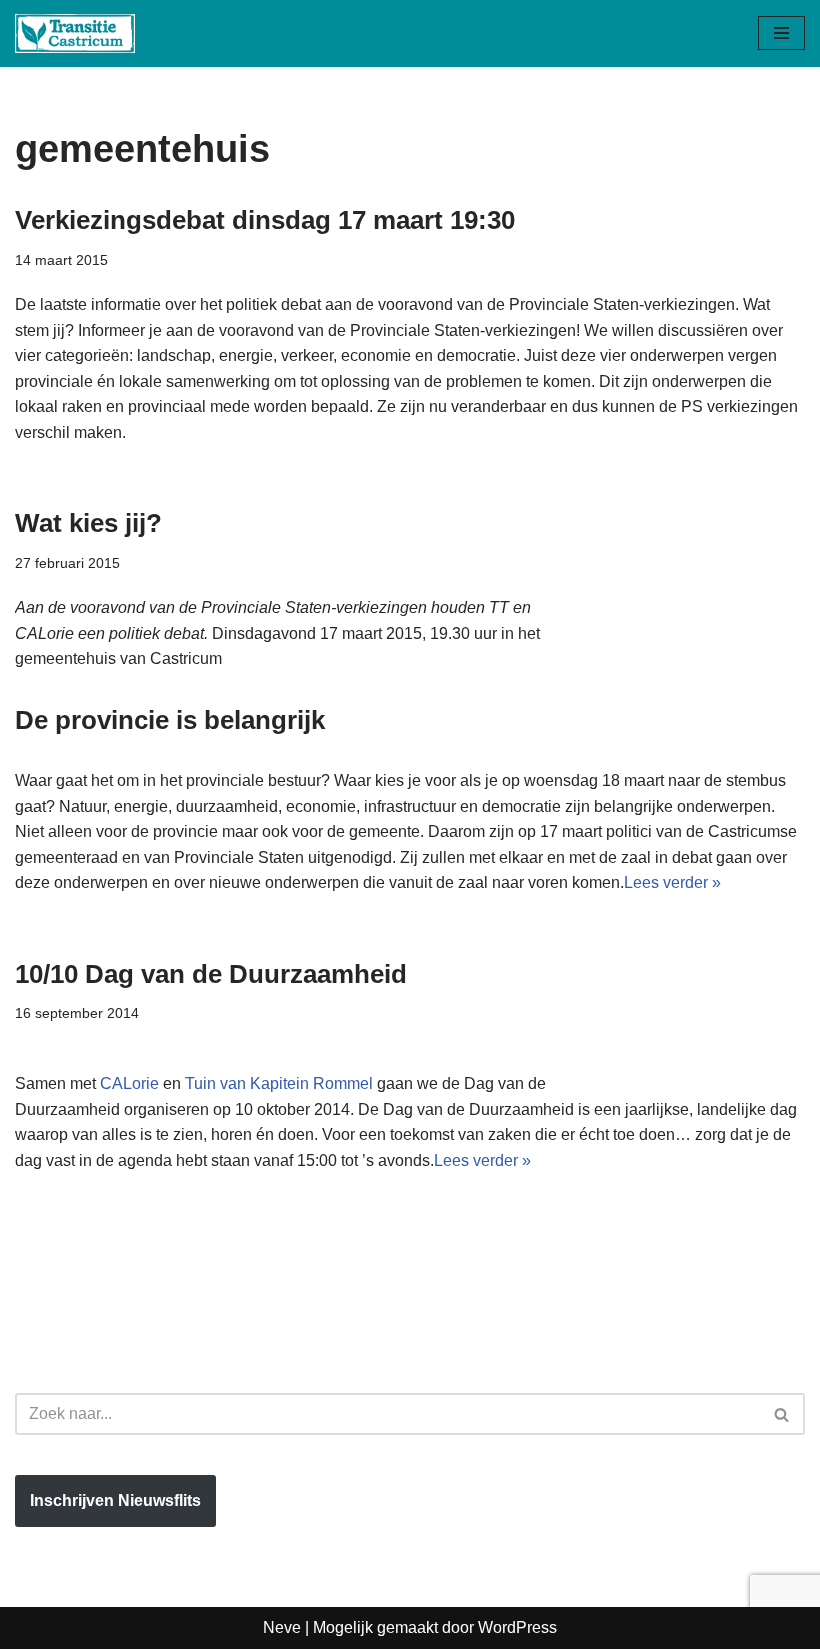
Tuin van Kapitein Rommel (279, 1083)
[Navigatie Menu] (781, 33)
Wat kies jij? (88, 523)
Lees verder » (672, 882)
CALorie (131, 1083)
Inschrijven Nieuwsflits (115, 1500)
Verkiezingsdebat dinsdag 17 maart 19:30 (265, 220)
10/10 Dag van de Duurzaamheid (211, 974)
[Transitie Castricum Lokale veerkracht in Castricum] (75, 33)
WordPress (517, 1627)
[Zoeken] (782, 1414)
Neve (282, 1627)
